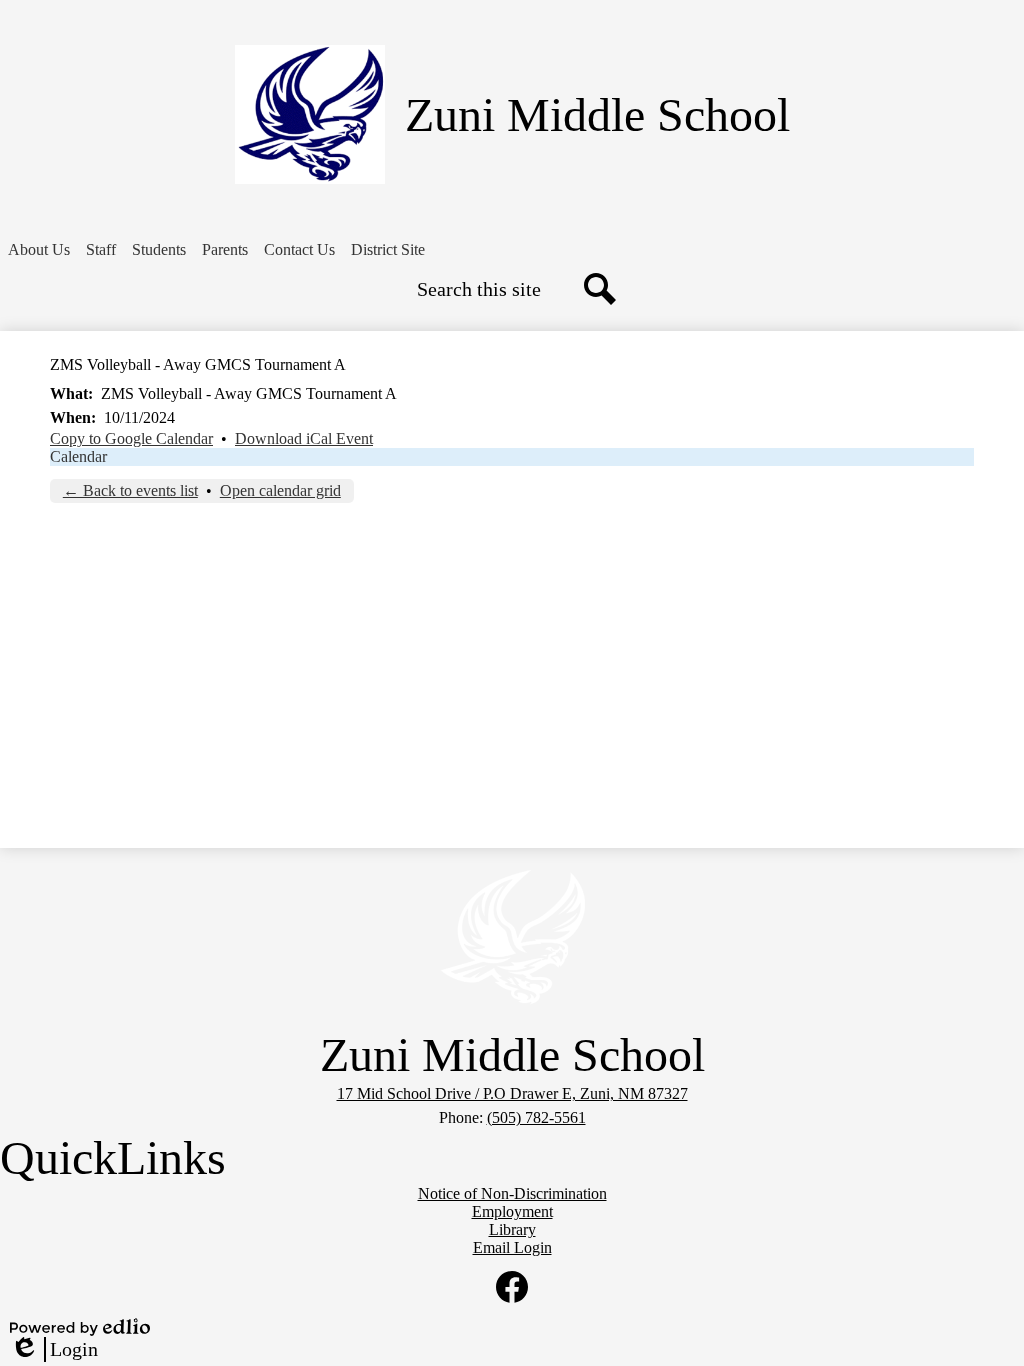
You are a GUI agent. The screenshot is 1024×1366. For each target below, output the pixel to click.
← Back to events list (130, 490)
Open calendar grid (280, 490)
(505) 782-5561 (536, 1117)
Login (54, 1350)
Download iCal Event (304, 438)
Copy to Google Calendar (131, 438)
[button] (39, 250)
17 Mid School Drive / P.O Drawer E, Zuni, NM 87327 (512, 1093)
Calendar (78, 456)
